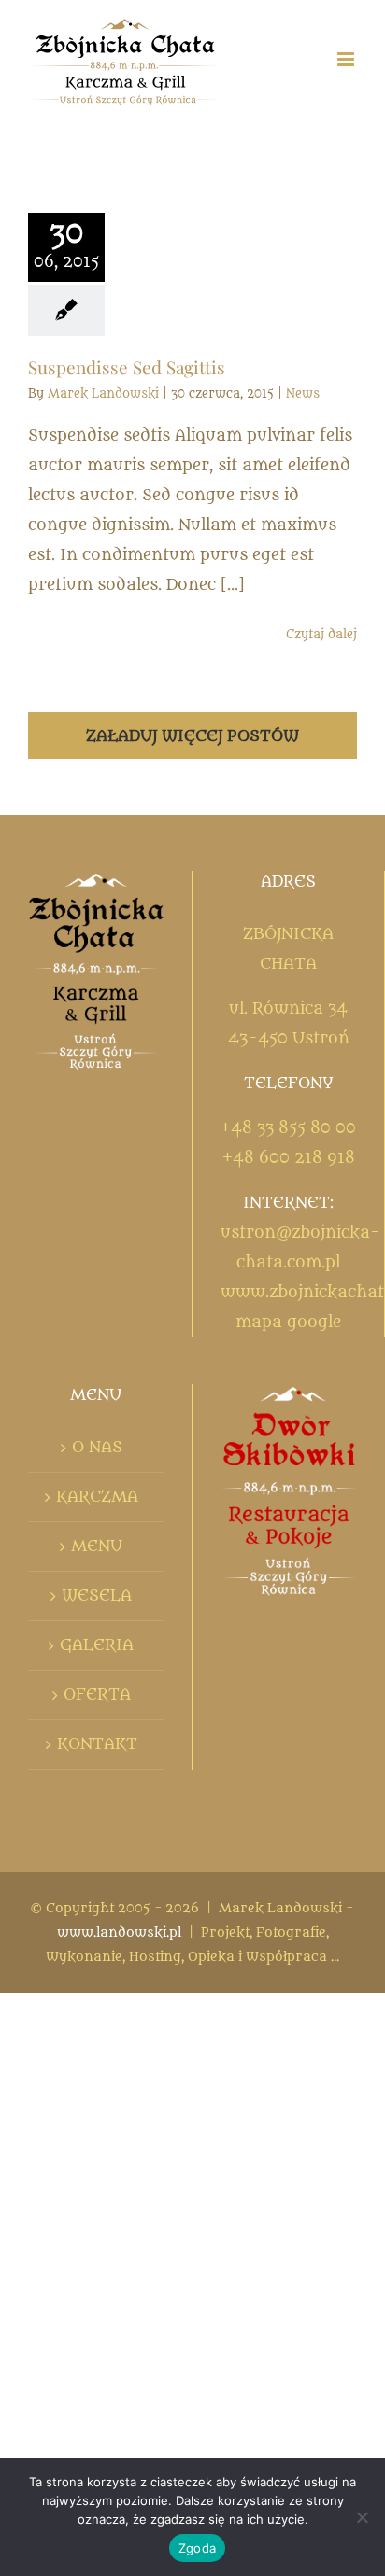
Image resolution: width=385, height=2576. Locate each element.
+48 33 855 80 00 (288, 1128)
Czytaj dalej (321, 634)
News (303, 393)
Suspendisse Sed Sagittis (127, 367)
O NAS (97, 1448)
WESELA (97, 1596)
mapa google (288, 1323)
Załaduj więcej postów (192, 736)
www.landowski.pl (119, 1932)
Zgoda (197, 2548)
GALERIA (97, 1645)
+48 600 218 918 (289, 1158)
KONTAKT (97, 1744)
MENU (97, 1547)
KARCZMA (97, 1497)
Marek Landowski (103, 393)
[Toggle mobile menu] (347, 59)
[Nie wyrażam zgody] (362, 2517)
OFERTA (97, 1695)
